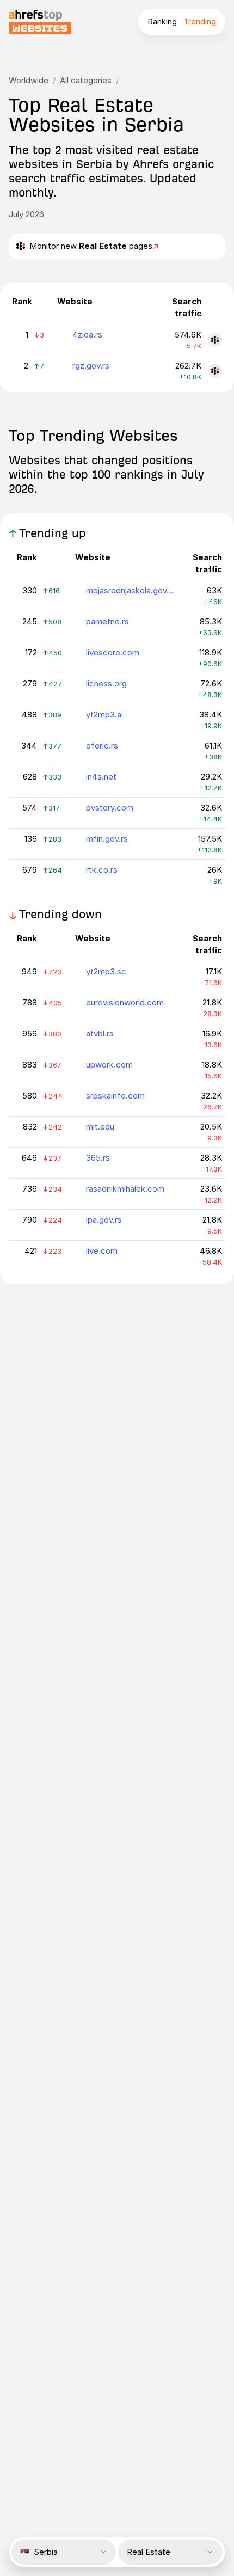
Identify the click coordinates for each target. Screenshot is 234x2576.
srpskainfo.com (115, 1096)
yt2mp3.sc (106, 971)
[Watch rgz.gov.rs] (215, 371)
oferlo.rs (102, 746)
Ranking (162, 22)
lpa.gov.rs (104, 1220)
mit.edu (100, 1127)
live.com (102, 1251)
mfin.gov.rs (107, 839)
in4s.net (101, 777)
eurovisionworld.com (125, 1002)
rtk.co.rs (102, 870)
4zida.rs (87, 335)
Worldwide (29, 80)
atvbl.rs (100, 1034)
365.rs (98, 1158)
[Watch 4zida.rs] (215, 340)
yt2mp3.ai (104, 714)
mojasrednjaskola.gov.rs (130, 590)
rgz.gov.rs (91, 366)
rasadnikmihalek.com (125, 1189)
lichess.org (106, 683)
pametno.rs (107, 621)
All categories (86, 80)
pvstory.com (110, 808)
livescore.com (113, 652)
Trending (200, 22)
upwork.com (109, 1065)
